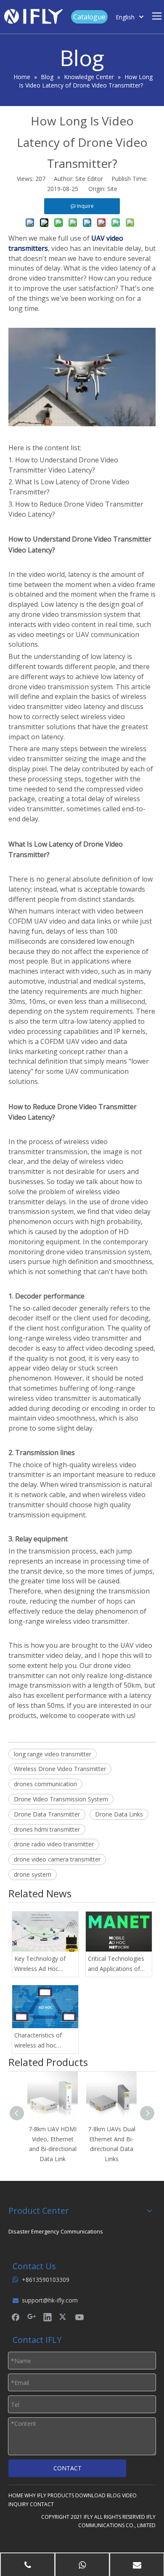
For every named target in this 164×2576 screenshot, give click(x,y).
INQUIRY (19, 2504)
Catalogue (89, 17)
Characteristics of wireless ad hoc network (38, 2041)
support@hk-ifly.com (50, 2300)
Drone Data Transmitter (47, 1814)
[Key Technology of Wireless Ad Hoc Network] (45, 1932)
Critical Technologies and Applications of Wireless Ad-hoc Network (116, 1964)
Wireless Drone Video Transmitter (60, 1769)
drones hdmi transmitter (47, 1829)
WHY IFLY (35, 2495)
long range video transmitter (53, 1754)
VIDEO (129, 2495)
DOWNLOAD (90, 2495)
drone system (33, 1874)
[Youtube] (79, 2317)
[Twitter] (63, 2317)
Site (112, 189)
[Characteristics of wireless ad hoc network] (45, 2007)
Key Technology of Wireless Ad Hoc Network (40, 1964)
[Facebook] (16, 2317)
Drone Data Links (119, 1814)
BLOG (114, 2495)
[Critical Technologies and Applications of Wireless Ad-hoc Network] (119, 1932)
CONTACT (67, 2468)
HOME (16, 2495)
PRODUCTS (61, 2495)
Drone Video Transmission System (61, 1799)
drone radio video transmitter (54, 1844)
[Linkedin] (48, 2317)
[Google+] (32, 2317)
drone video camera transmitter (57, 1859)
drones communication (45, 1784)
